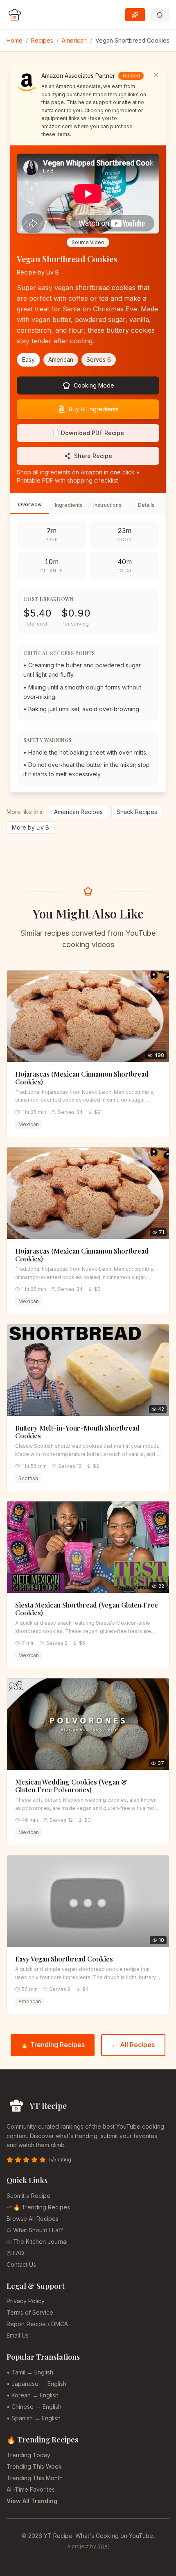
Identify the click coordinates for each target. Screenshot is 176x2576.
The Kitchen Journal (40, 2242)
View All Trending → (36, 2501)
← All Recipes (133, 2045)
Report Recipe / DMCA (37, 2324)
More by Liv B (30, 827)
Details (146, 505)
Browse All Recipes (33, 2219)
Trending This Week (34, 2466)
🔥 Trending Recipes (53, 2045)
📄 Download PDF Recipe (88, 433)
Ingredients (69, 505)
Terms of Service (30, 2312)
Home (15, 40)
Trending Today (28, 2455)
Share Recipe (93, 456)
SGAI (103, 2546)
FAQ (19, 2253)
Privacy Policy (26, 2301)
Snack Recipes (137, 812)
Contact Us (21, 2264)
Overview (30, 505)
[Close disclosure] (156, 75)
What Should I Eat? (38, 2230)
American (74, 40)
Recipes (42, 40)
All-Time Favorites (31, 2489)
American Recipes (78, 812)
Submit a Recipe (28, 2196)
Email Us (18, 2335)
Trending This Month (35, 2478)
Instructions (107, 505)
